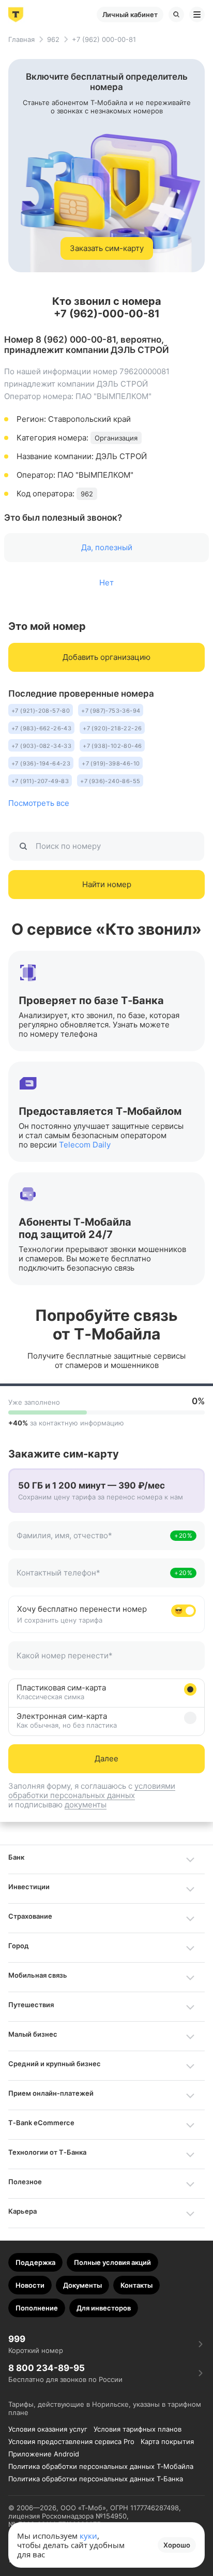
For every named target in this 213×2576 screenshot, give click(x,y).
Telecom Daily (85, 1145)
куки (88, 2536)
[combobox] (92, 1541)
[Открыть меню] (197, 14)
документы (86, 1805)
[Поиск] (176, 14)
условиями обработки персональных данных (92, 1791)
